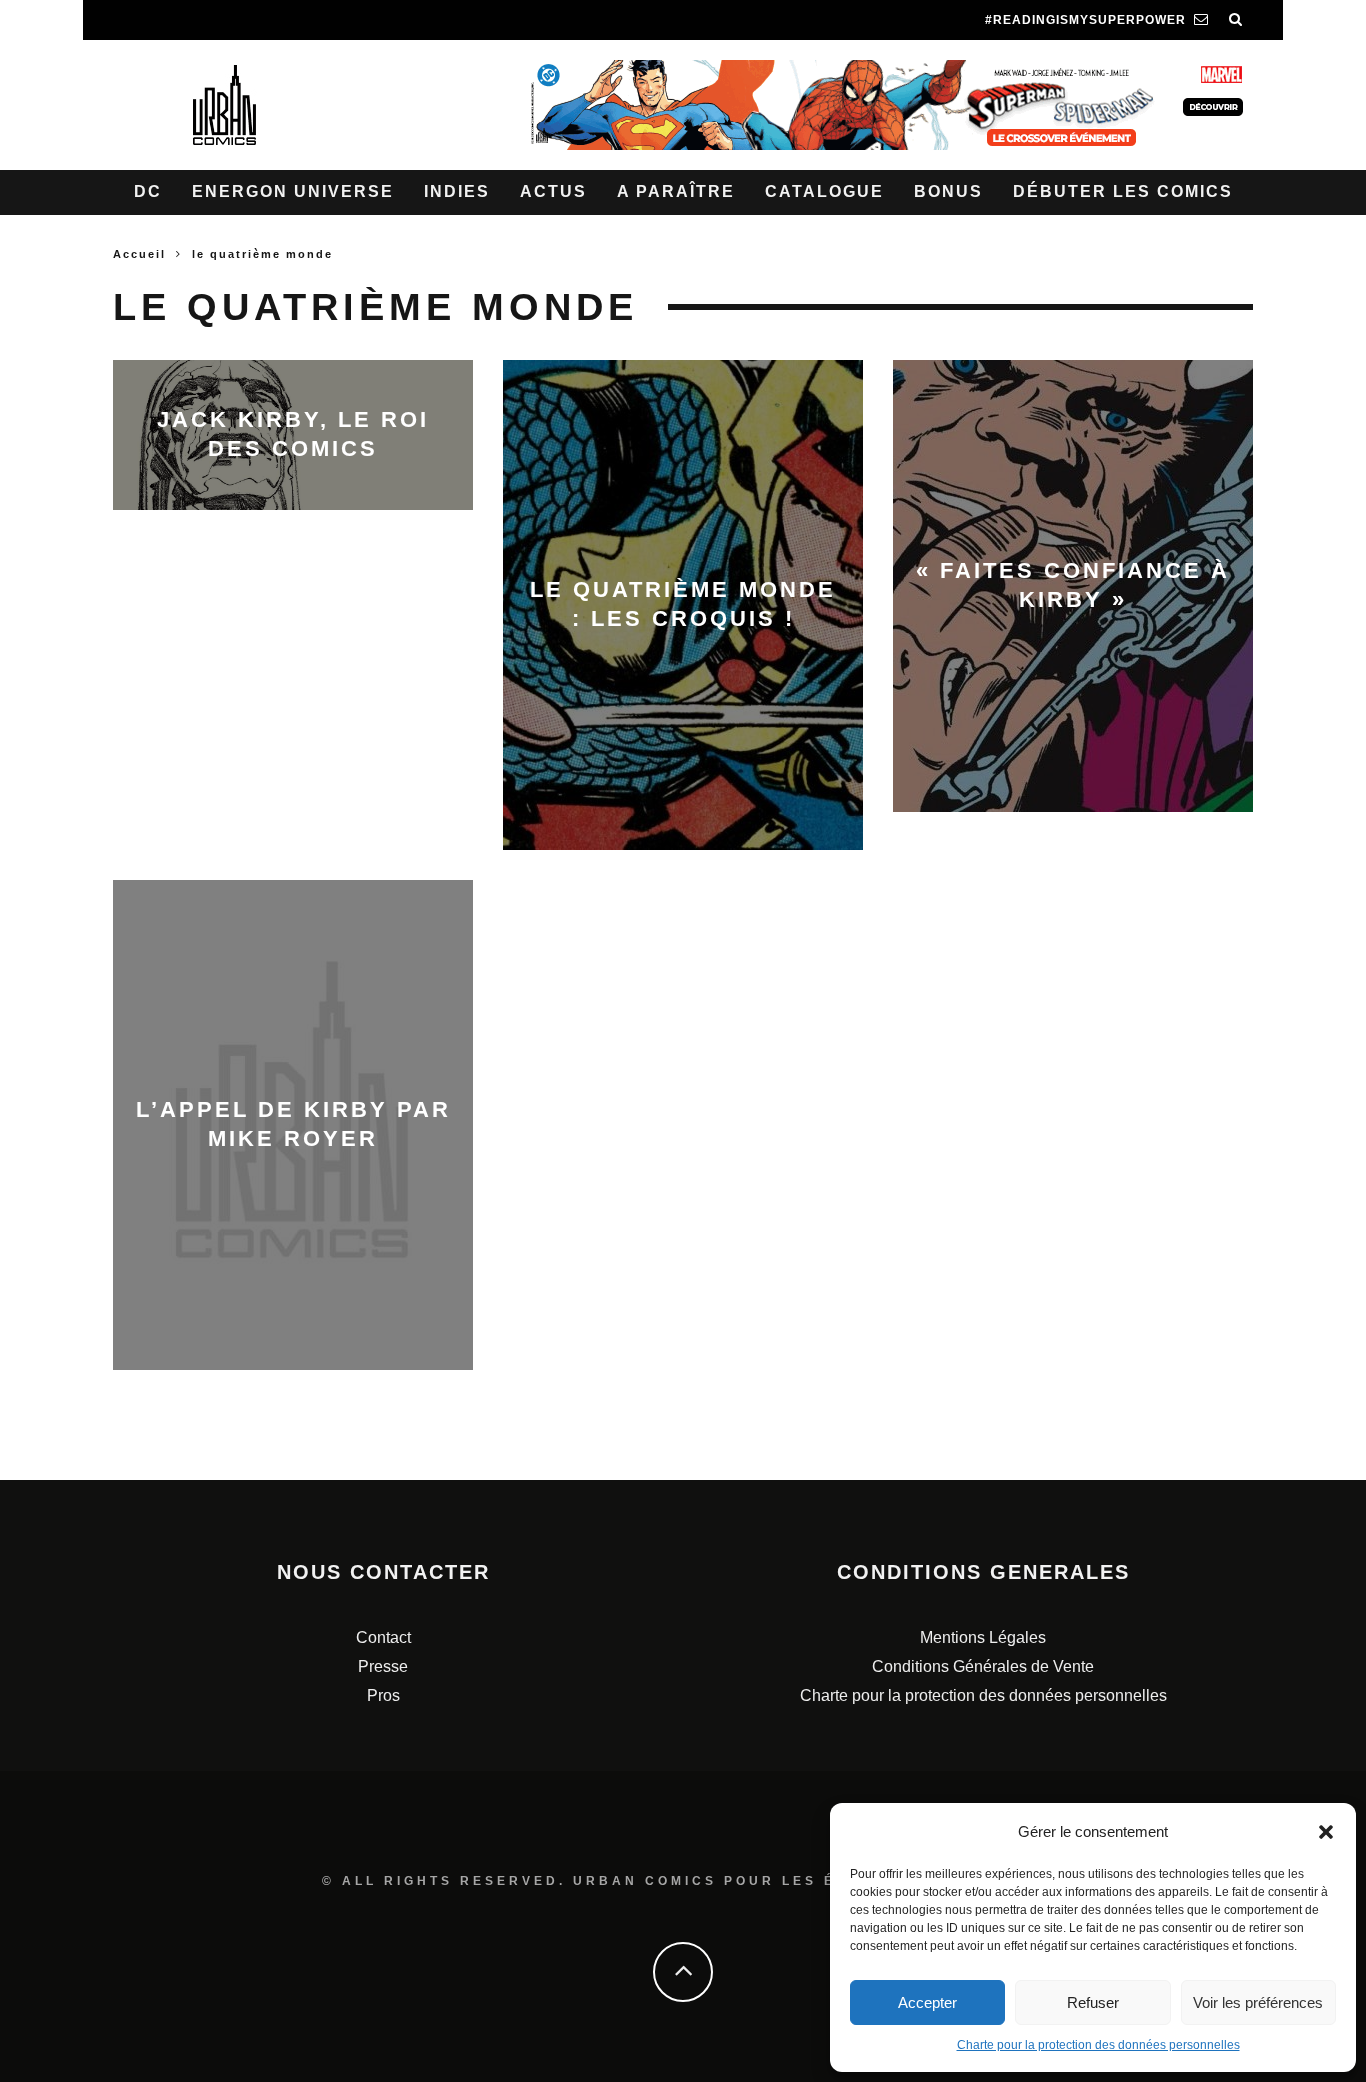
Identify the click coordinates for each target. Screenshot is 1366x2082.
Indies (457, 191)
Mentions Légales (983, 1637)
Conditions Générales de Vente (983, 1666)
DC (148, 191)
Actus (553, 191)
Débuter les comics (1123, 191)
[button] (1326, 1832)
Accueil (139, 254)
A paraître (676, 191)
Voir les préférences (1258, 2002)
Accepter (927, 2002)
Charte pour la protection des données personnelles (1098, 2045)
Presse (383, 1666)
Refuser (1093, 2002)
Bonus (948, 191)
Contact (383, 1637)
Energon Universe (293, 191)
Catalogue (824, 191)
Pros (383, 1695)
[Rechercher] (1236, 20)
